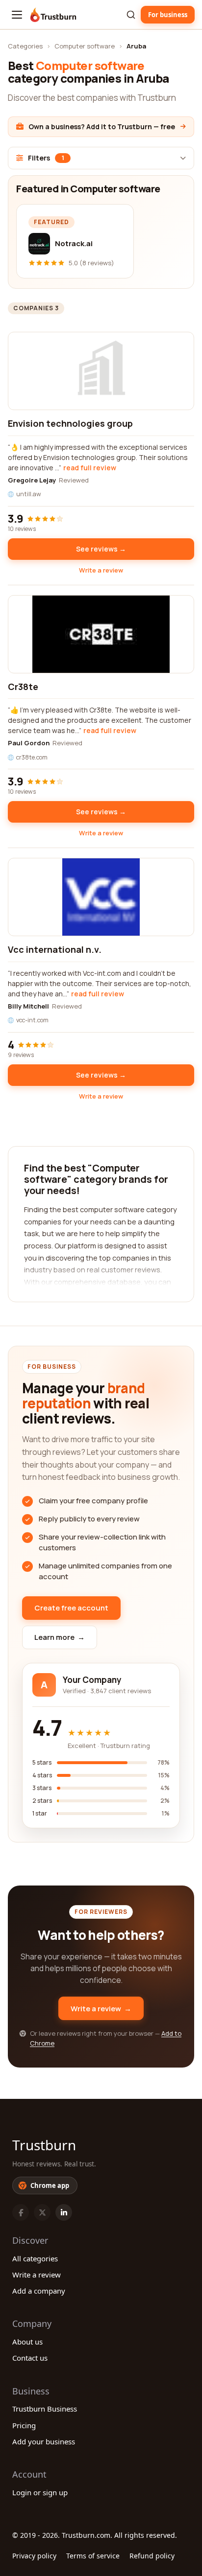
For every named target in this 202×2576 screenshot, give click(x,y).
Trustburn (44, 2145)
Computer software (85, 46)
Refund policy (152, 2556)
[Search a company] (131, 15)
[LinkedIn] (64, 2212)
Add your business (44, 2441)
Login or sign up (40, 2492)
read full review (90, 468)
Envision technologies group (70, 423)
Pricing (24, 2425)
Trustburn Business (45, 2409)
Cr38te (23, 687)
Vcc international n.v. (55, 949)
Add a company (39, 2291)
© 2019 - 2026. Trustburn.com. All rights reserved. (95, 2535)
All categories (35, 2258)
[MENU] (17, 15)
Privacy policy (34, 2556)
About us (27, 2342)
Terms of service (93, 2556)
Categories (25, 46)
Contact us (30, 2358)
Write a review (101, 570)
